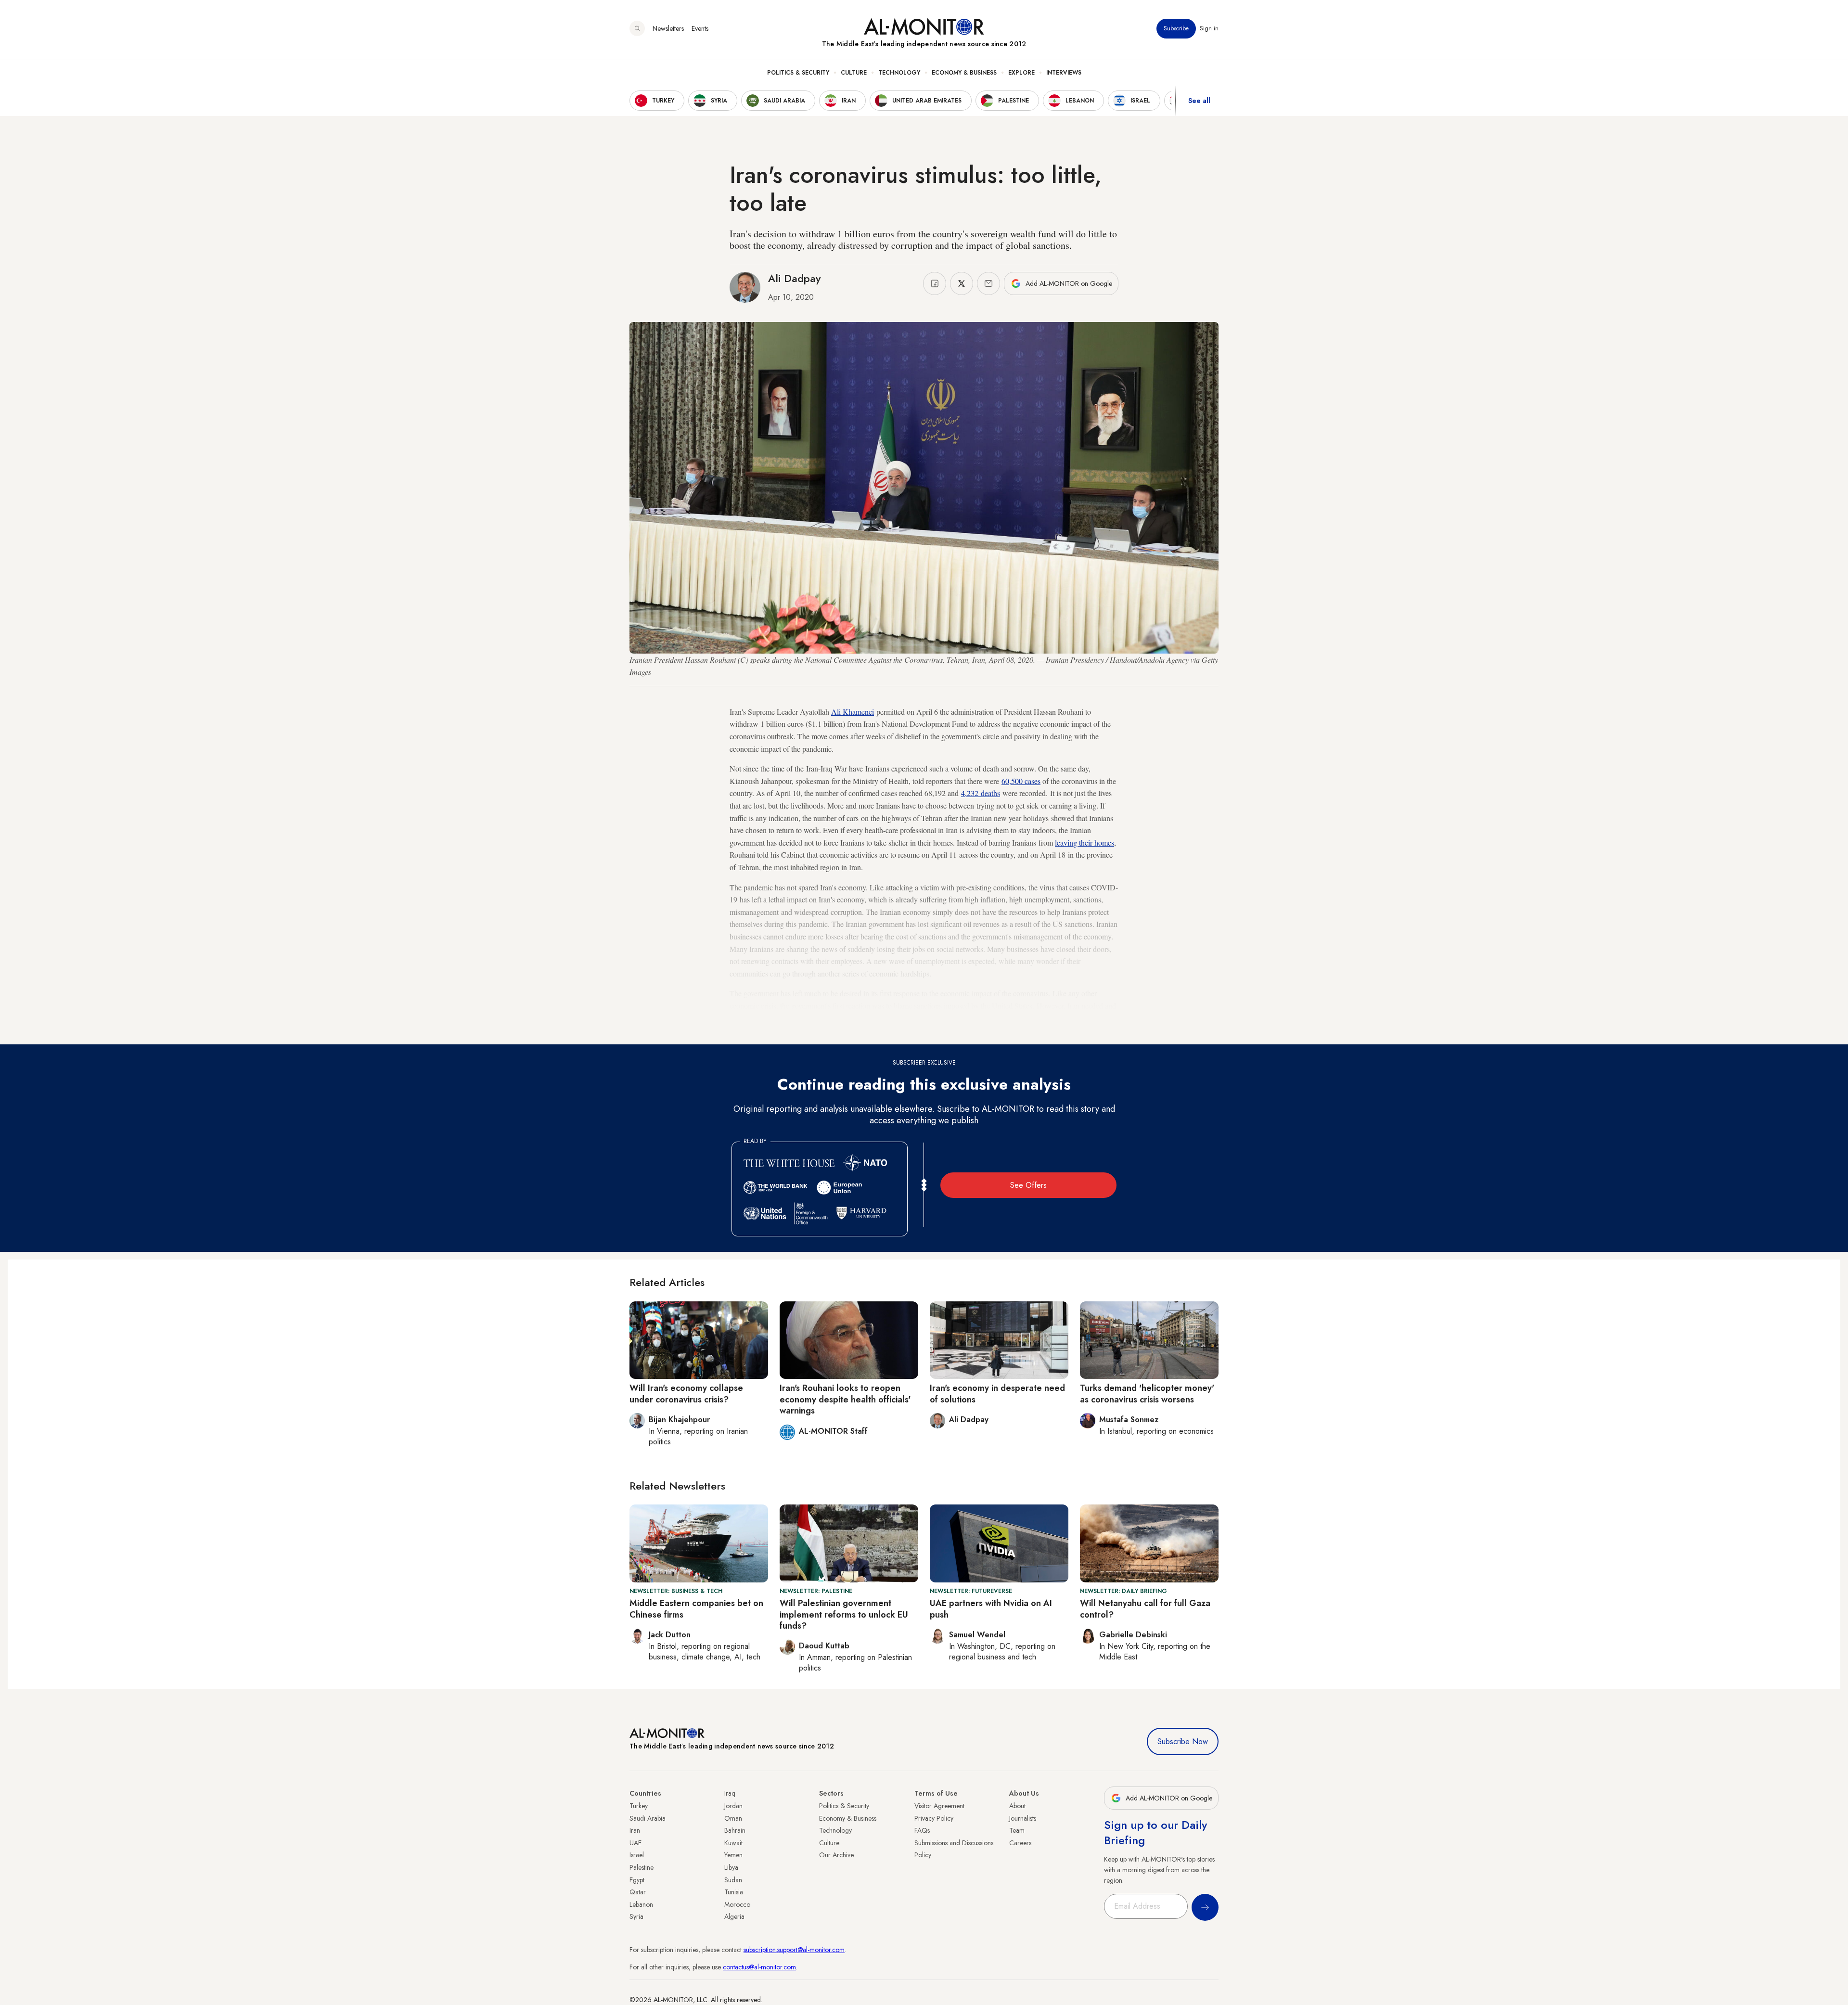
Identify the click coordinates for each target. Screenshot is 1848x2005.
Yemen (733, 1855)
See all (1199, 101)
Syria (636, 1916)
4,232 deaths (981, 793)
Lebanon (641, 1904)
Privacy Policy (934, 1818)
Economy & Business (964, 73)
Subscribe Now (1183, 1742)
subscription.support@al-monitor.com (794, 1950)
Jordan (733, 1806)
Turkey (639, 1806)
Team (1017, 1830)
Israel (637, 1855)
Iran (635, 1830)
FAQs (922, 1830)
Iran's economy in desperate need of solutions (997, 1394)
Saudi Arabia (648, 1818)
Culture (854, 73)
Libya (731, 1867)
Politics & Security (798, 73)
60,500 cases (1021, 781)
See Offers (1028, 1185)
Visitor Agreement (939, 1806)
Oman (733, 1818)
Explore (1021, 73)
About (1017, 1806)
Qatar (638, 1892)
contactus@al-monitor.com (759, 1967)
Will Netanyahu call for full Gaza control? (1145, 1609)
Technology (899, 73)
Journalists (1023, 1818)
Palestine (642, 1867)
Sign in (1209, 28)
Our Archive (836, 1855)
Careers (1020, 1843)
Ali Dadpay (794, 278)
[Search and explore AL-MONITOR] (637, 28)
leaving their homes (1084, 842)
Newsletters (668, 28)
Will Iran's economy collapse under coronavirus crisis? (686, 1394)
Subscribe (1176, 28)
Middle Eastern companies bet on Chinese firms (696, 1609)
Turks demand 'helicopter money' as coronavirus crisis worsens (1147, 1394)
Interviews (1064, 73)
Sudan (733, 1880)
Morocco (737, 1904)
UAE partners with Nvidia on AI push (991, 1609)
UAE (635, 1843)
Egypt (637, 1880)
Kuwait (733, 1843)
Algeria (734, 1916)
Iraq (730, 1793)
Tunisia (734, 1892)
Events (700, 28)
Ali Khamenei (853, 712)
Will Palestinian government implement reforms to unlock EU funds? (844, 1614)
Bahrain (735, 1830)
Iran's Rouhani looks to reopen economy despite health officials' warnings (845, 1399)
